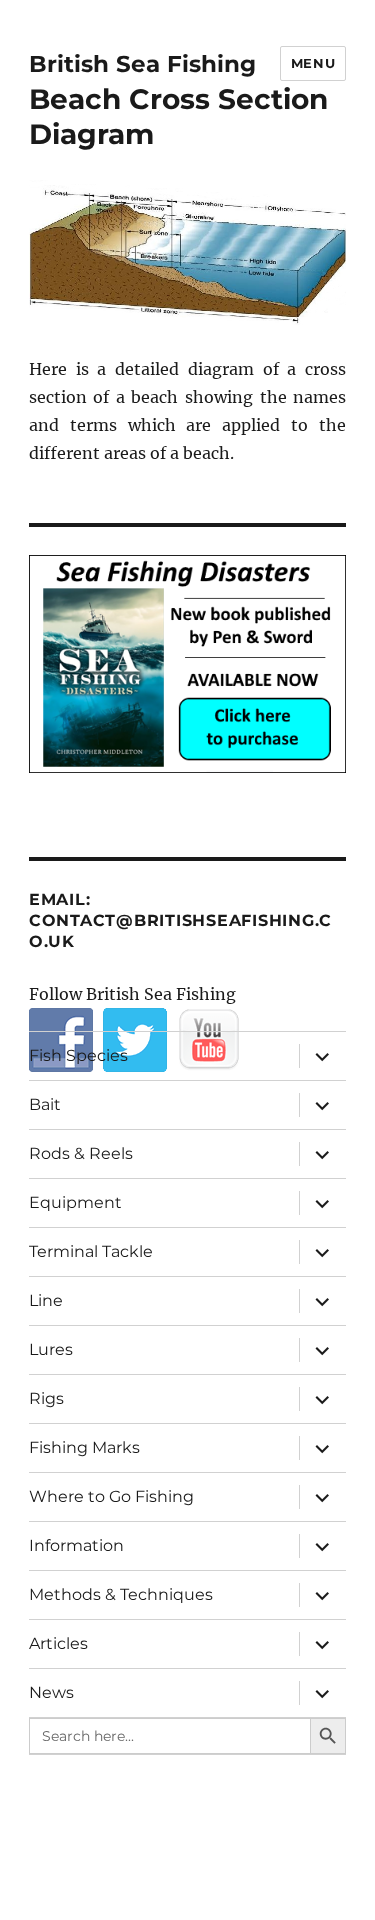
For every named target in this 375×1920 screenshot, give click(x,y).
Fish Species (78, 1055)
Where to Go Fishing (111, 1496)
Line (46, 1300)
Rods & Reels (81, 1153)
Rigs (46, 1398)
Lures (51, 1349)
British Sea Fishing (142, 64)
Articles (58, 1643)
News (51, 1692)
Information (76, 1545)
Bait (45, 1104)
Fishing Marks (84, 1447)
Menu (313, 63)
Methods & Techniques (121, 1594)
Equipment (75, 1202)
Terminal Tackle (91, 1251)
